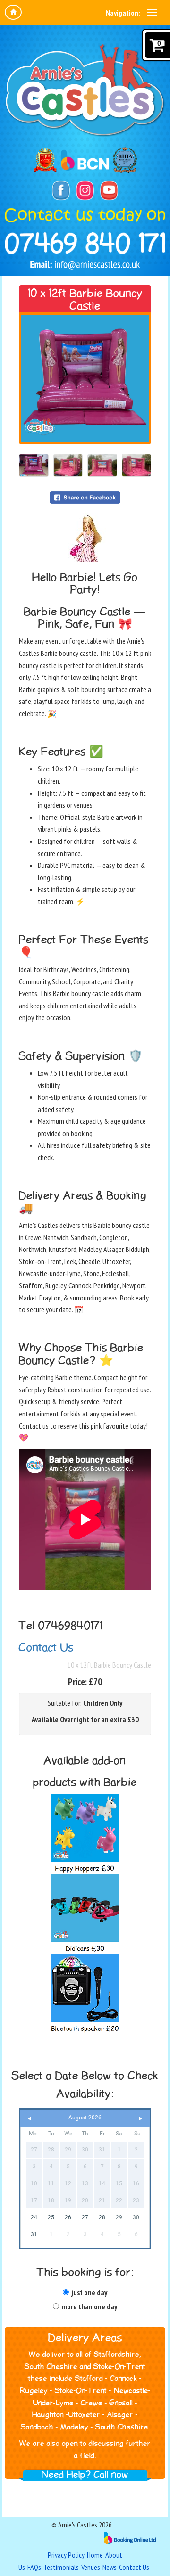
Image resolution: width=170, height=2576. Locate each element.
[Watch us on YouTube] (109, 191)
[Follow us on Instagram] (85, 191)
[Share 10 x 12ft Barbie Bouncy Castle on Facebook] (85, 497)
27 (85, 2217)
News (110, 2567)
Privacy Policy (66, 2555)
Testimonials (61, 2567)
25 (51, 2217)
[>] (140, 2119)
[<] (30, 2119)
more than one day (89, 2306)
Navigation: (123, 13)
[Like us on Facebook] (61, 191)
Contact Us (46, 1648)
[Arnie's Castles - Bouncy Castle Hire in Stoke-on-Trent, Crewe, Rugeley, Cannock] (85, 91)
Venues (91, 2567)
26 (68, 2217)
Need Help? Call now (85, 2475)
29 (119, 2217)
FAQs (34, 2567)
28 (102, 2217)
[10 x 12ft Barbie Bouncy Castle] (85, 378)
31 (34, 2234)
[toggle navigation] (152, 12)
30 (136, 2217)
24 (34, 2217)
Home (95, 2555)
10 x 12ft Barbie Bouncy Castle (109, 1665)
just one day (89, 2292)
